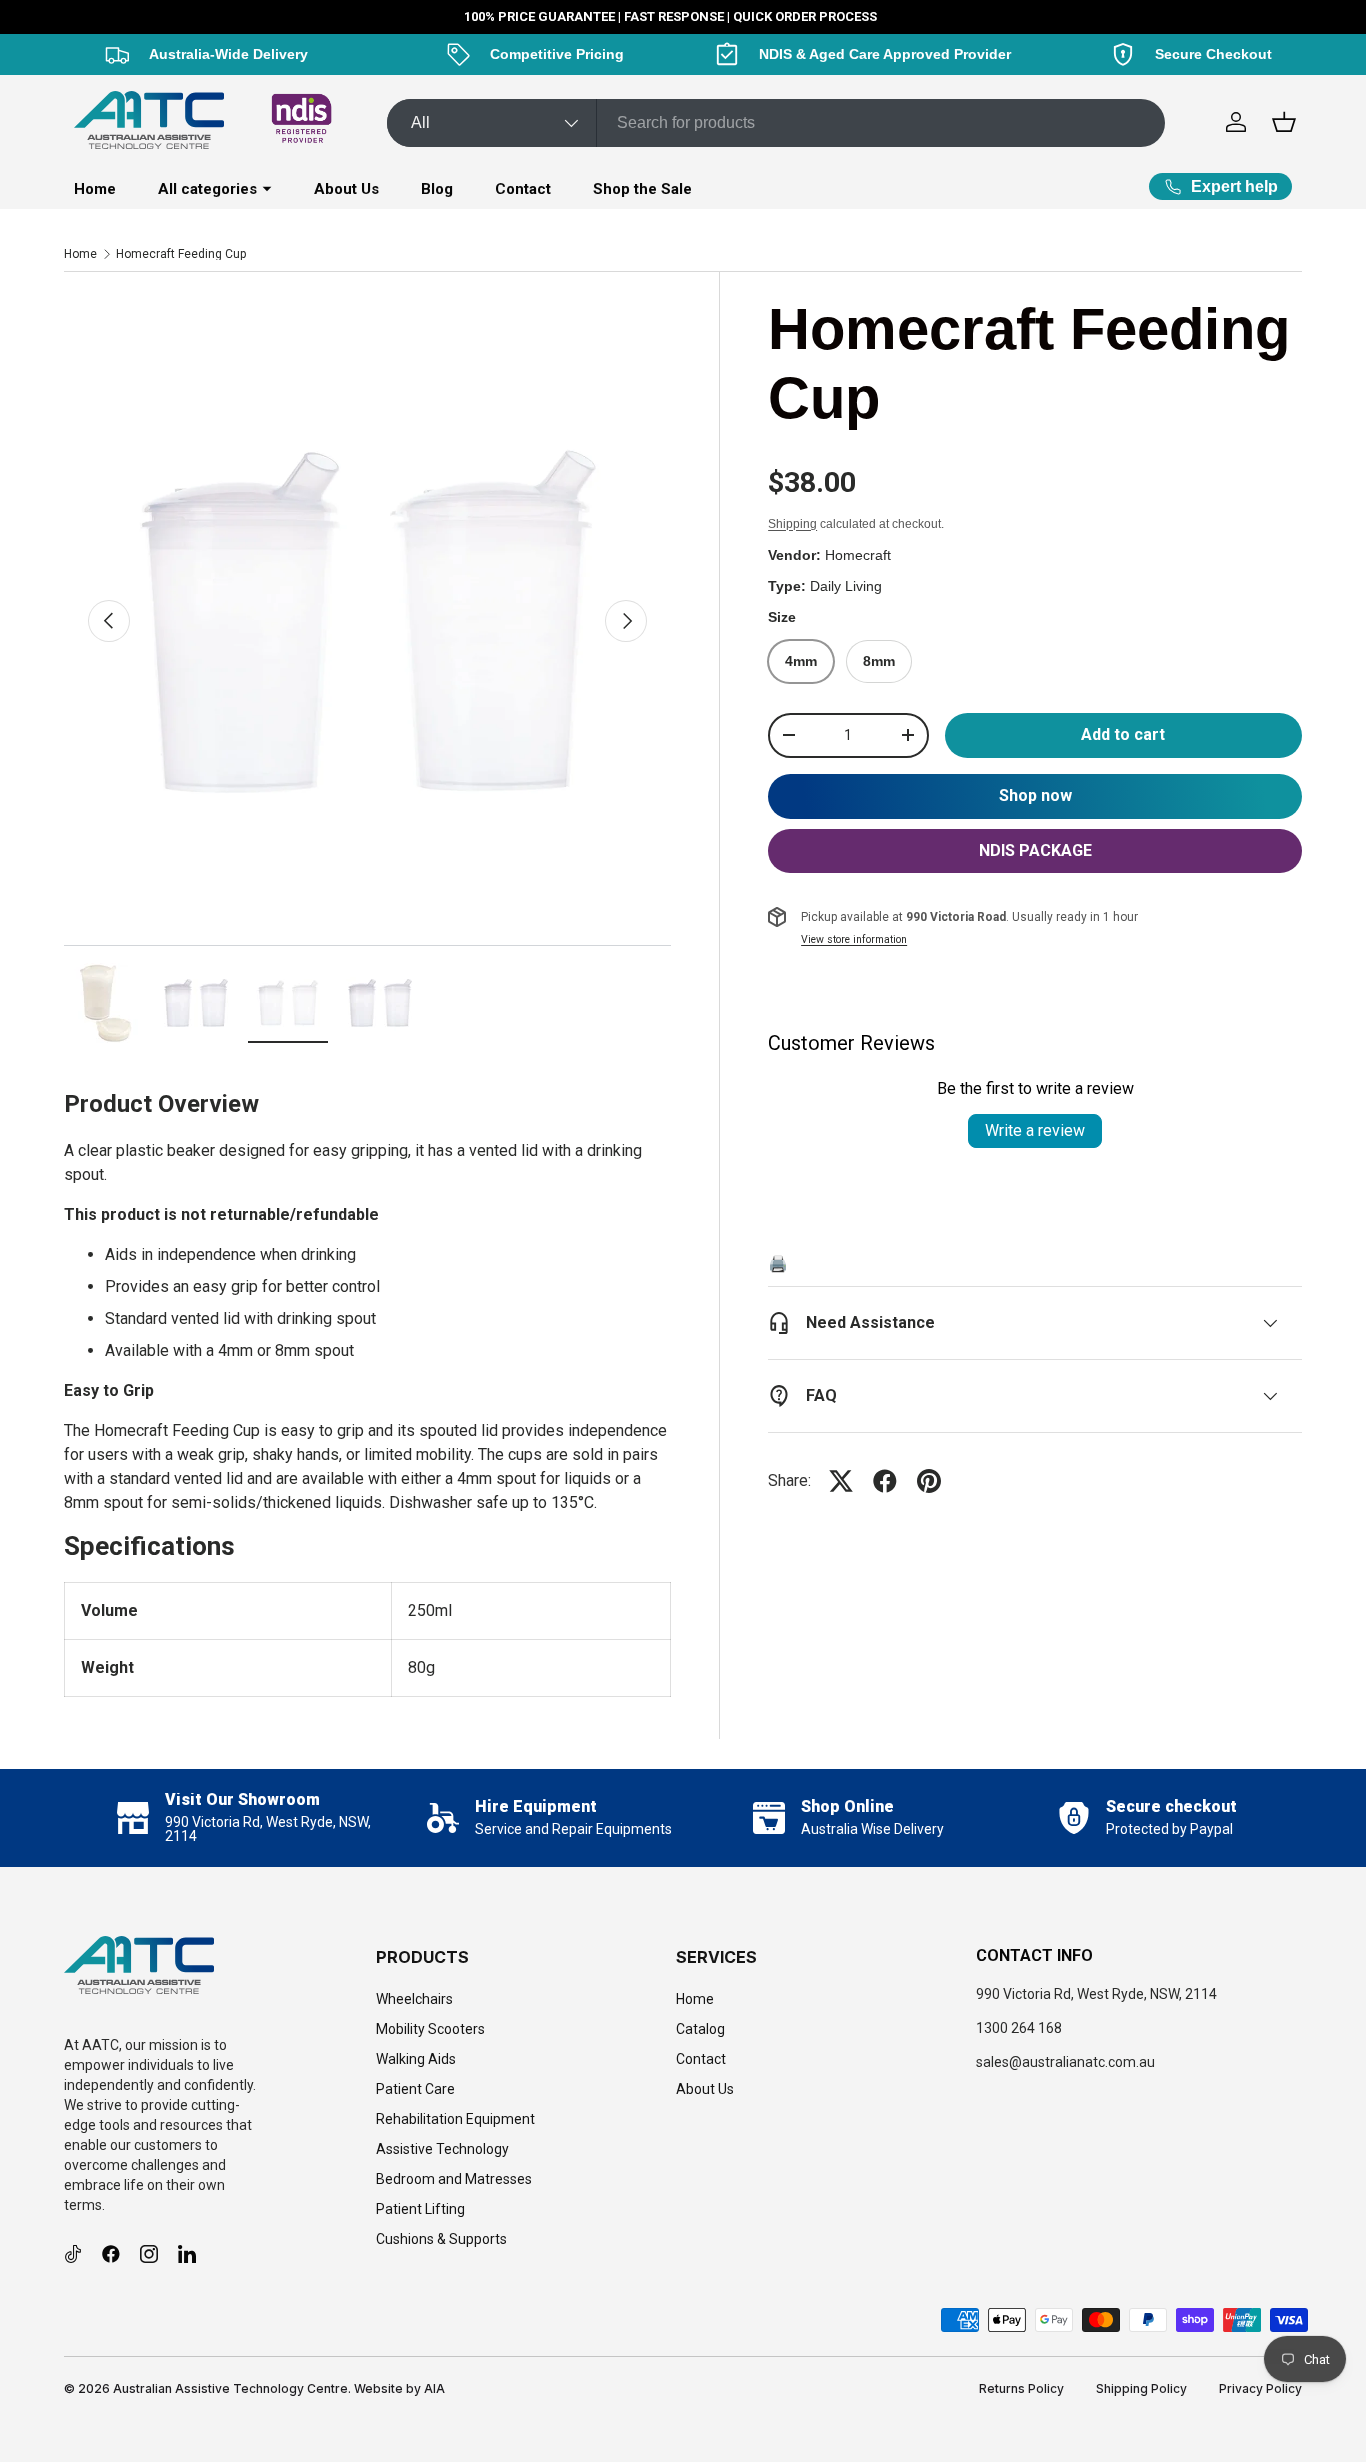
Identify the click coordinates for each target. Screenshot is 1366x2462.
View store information (854, 939)
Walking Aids (416, 2059)
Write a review (1035, 1130)
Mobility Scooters (430, 2029)
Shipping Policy (1141, 2388)
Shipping (792, 524)
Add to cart (1123, 734)
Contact (523, 189)
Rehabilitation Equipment (455, 2119)
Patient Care (415, 2089)
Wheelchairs (414, 1999)
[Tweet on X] (841, 1481)
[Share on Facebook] (885, 1481)
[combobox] (776, 123)
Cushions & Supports (441, 2239)
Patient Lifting (420, 2209)
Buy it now (1035, 796)
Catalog (700, 2029)
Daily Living (846, 586)
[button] (1284, 122)
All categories (207, 189)
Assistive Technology (442, 2149)
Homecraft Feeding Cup (181, 254)
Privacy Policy (1260, 2388)
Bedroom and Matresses (454, 2179)
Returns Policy (1021, 2388)
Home (95, 189)
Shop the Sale (642, 189)
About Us (346, 189)
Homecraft (858, 555)
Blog (437, 189)
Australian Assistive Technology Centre (230, 2388)
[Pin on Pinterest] (929, 1481)
